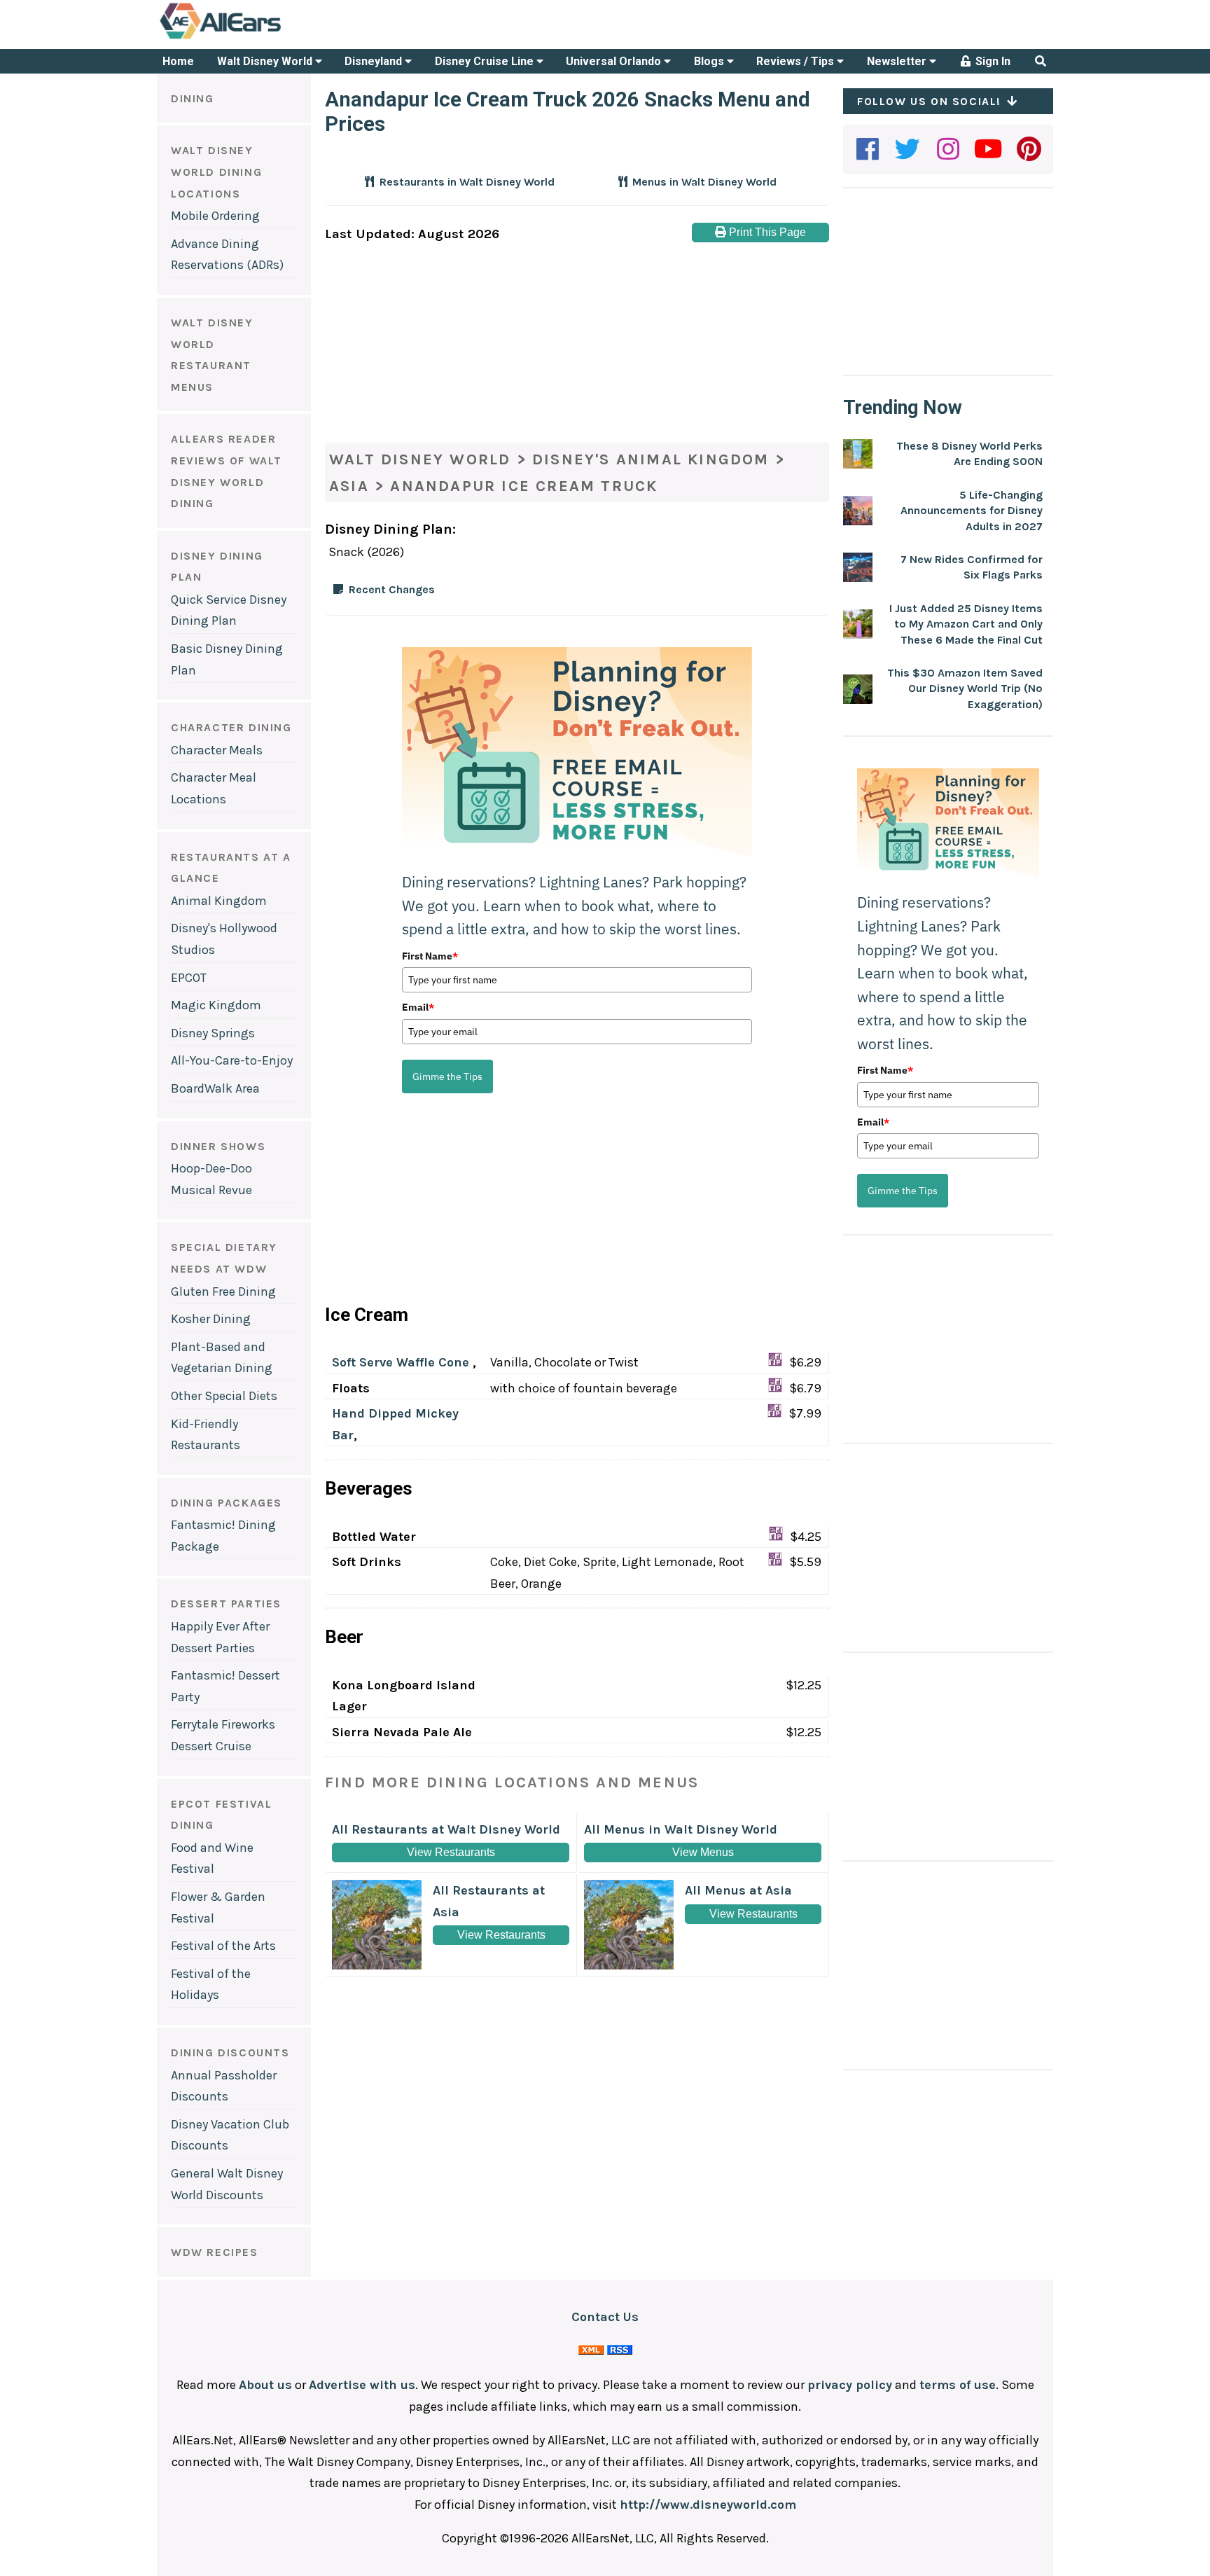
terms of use (958, 2385)
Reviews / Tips (797, 61)
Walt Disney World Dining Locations (216, 172)
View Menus (703, 1852)
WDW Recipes (215, 2252)
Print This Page (766, 232)
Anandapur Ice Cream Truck (524, 486)
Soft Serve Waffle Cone (402, 1362)
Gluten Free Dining (223, 1292)
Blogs (710, 61)
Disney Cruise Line (486, 61)
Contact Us (605, 2317)
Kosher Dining (211, 1319)
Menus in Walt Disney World (703, 182)
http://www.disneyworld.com (708, 2505)
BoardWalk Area (215, 1088)
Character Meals (217, 750)
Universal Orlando (615, 61)
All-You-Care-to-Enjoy (232, 1060)
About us (265, 2385)
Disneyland (375, 61)
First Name (430, 956)
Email (418, 1007)
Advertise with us (362, 2385)
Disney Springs (213, 1033)
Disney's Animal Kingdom (651, 459)
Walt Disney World (266, 61)
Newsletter (898, 61)
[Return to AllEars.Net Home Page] (264, 38)
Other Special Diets (224, 1396)
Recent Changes (392, 589)
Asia (349, 486)
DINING (193, 98)
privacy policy (850, 2385)
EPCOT (189, 978)
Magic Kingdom (216, 1005)
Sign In (992, 61)
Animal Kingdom (219, 901)
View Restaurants (451, 1852)
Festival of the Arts (223, 1946)
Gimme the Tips (447, 1076)
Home (178, 61)
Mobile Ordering (215, 216)
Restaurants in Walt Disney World (466, 182)
